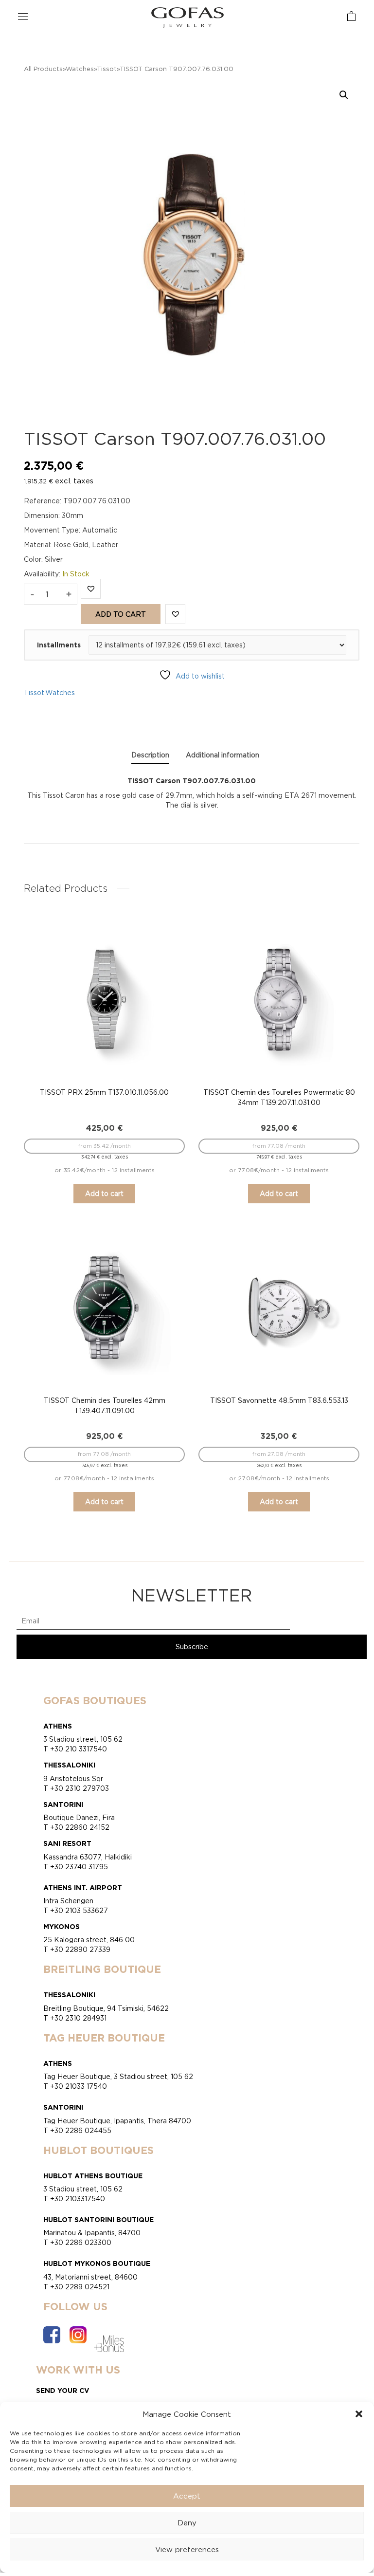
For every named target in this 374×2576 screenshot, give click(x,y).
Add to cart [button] (104, 1193)
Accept (187, 2496)
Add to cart (121, 614)
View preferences (187, 2549)
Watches (80, 69)
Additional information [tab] (223, 755)
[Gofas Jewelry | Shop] (188, 17)
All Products (43, 69)
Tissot (107, 69)
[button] (359, 2414)
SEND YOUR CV (63, 2390)
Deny (187, 2523)
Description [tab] (150, 755)
